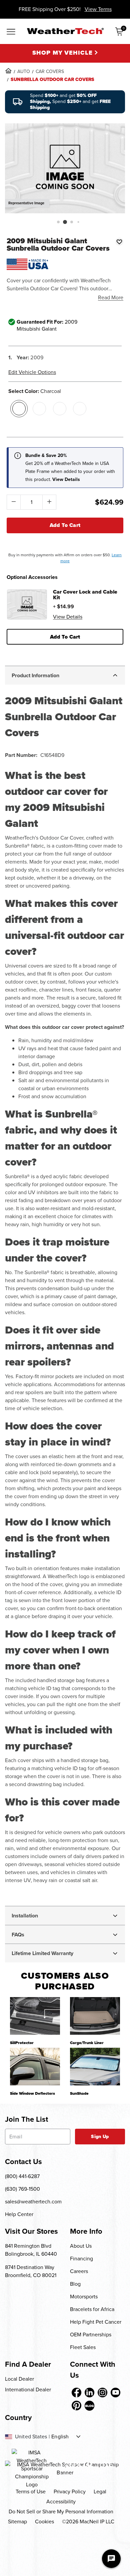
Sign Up (100, 2137)
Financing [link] (81, 2259)
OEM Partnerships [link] (91, 2335)
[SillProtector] (35, 2016)
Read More (111, 297)
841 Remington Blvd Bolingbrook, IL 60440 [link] (31, 2250)
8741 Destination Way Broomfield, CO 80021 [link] (31, 2271)
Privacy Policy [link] (70, 2492)
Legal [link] (100, 2492)
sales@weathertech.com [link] (33, 2202)
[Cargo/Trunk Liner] (95, 2016)
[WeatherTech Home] (65, 31)
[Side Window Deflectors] (35, 2066)
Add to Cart (65, 525)
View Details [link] (68, 617)
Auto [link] (24, 71)
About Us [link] (81, 2246)
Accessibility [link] (61, 2502)
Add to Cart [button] (65, 637)
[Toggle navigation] (11, 32)
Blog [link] (75, 2284)
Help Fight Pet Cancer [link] (96, 2322)
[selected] (19, 409)
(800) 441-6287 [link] (22, 2176)
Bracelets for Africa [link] (92, 2309)
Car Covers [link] (50, 71)
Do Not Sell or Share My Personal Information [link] (61, 2512)
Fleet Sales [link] (83, 2347)
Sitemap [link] (17, 2522)
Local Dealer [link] (19, 2379)
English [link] (60, 2437)
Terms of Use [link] (31, 2492)
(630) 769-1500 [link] (22, 2189)
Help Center (19, 2214)
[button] (58, 222)
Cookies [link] (44, 2522)
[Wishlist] (119, 242)
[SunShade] (95, 2066)
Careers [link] (79, 2271)
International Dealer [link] (28, 2390)
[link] (8, 71)
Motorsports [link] (84, 2297)
